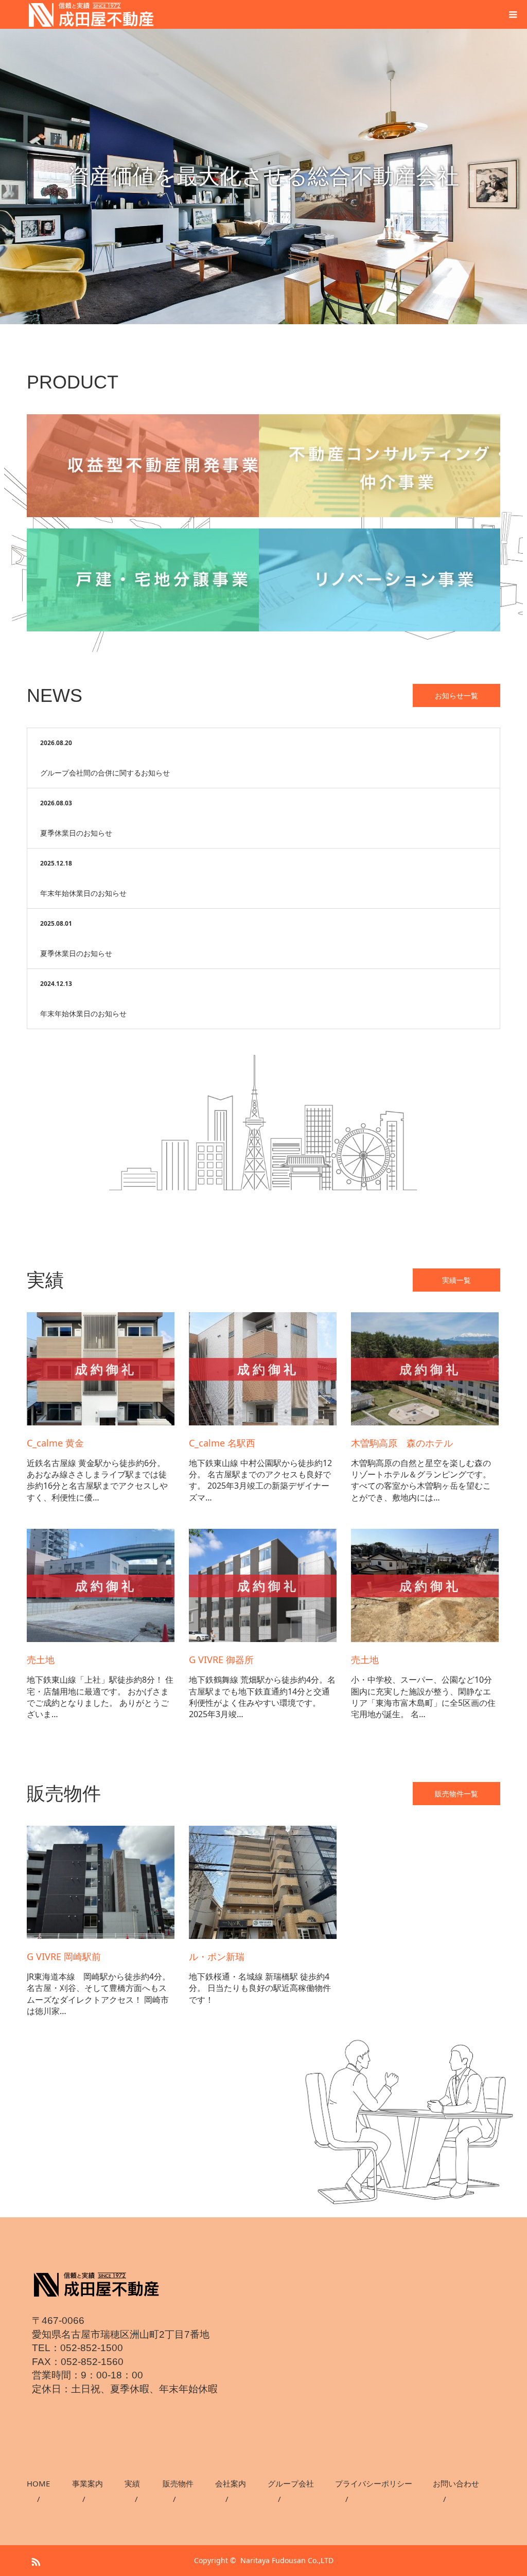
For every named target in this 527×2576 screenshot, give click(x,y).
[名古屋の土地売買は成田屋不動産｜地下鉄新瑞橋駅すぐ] (96, 2284)
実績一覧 (456, 1280)
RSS (34, 2560)
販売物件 (178, 2483)
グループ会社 (291, 2483)
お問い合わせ (456, 2483)
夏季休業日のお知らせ (76, 833)
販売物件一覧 (456, 1794)
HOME (38, 2483)
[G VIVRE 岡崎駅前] (101, 1936)
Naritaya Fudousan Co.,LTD (287, 2560)
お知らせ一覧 (456, 695)
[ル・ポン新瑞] (263, 1936)
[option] (263, 177)
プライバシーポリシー (374, 2483)
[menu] (513, 14)
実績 (132, 2483)
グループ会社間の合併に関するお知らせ (105, 773)
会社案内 (231, 2483)
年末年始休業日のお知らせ (83, 893)
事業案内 (87, 2483)
